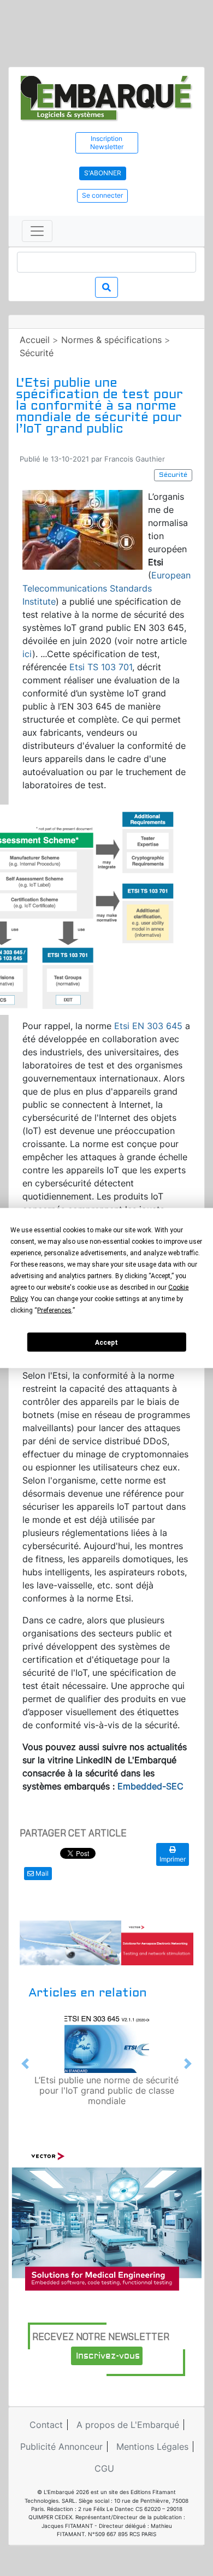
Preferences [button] (54, 1310)
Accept (106, 1342)
